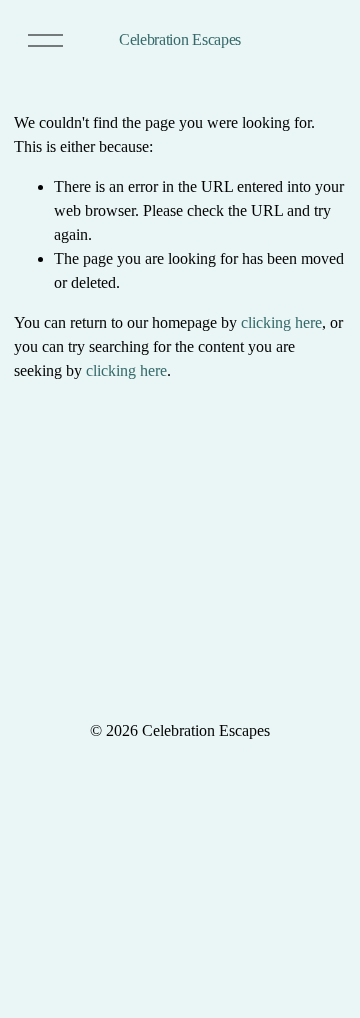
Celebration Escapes (180, 39)
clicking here (281, 322)
